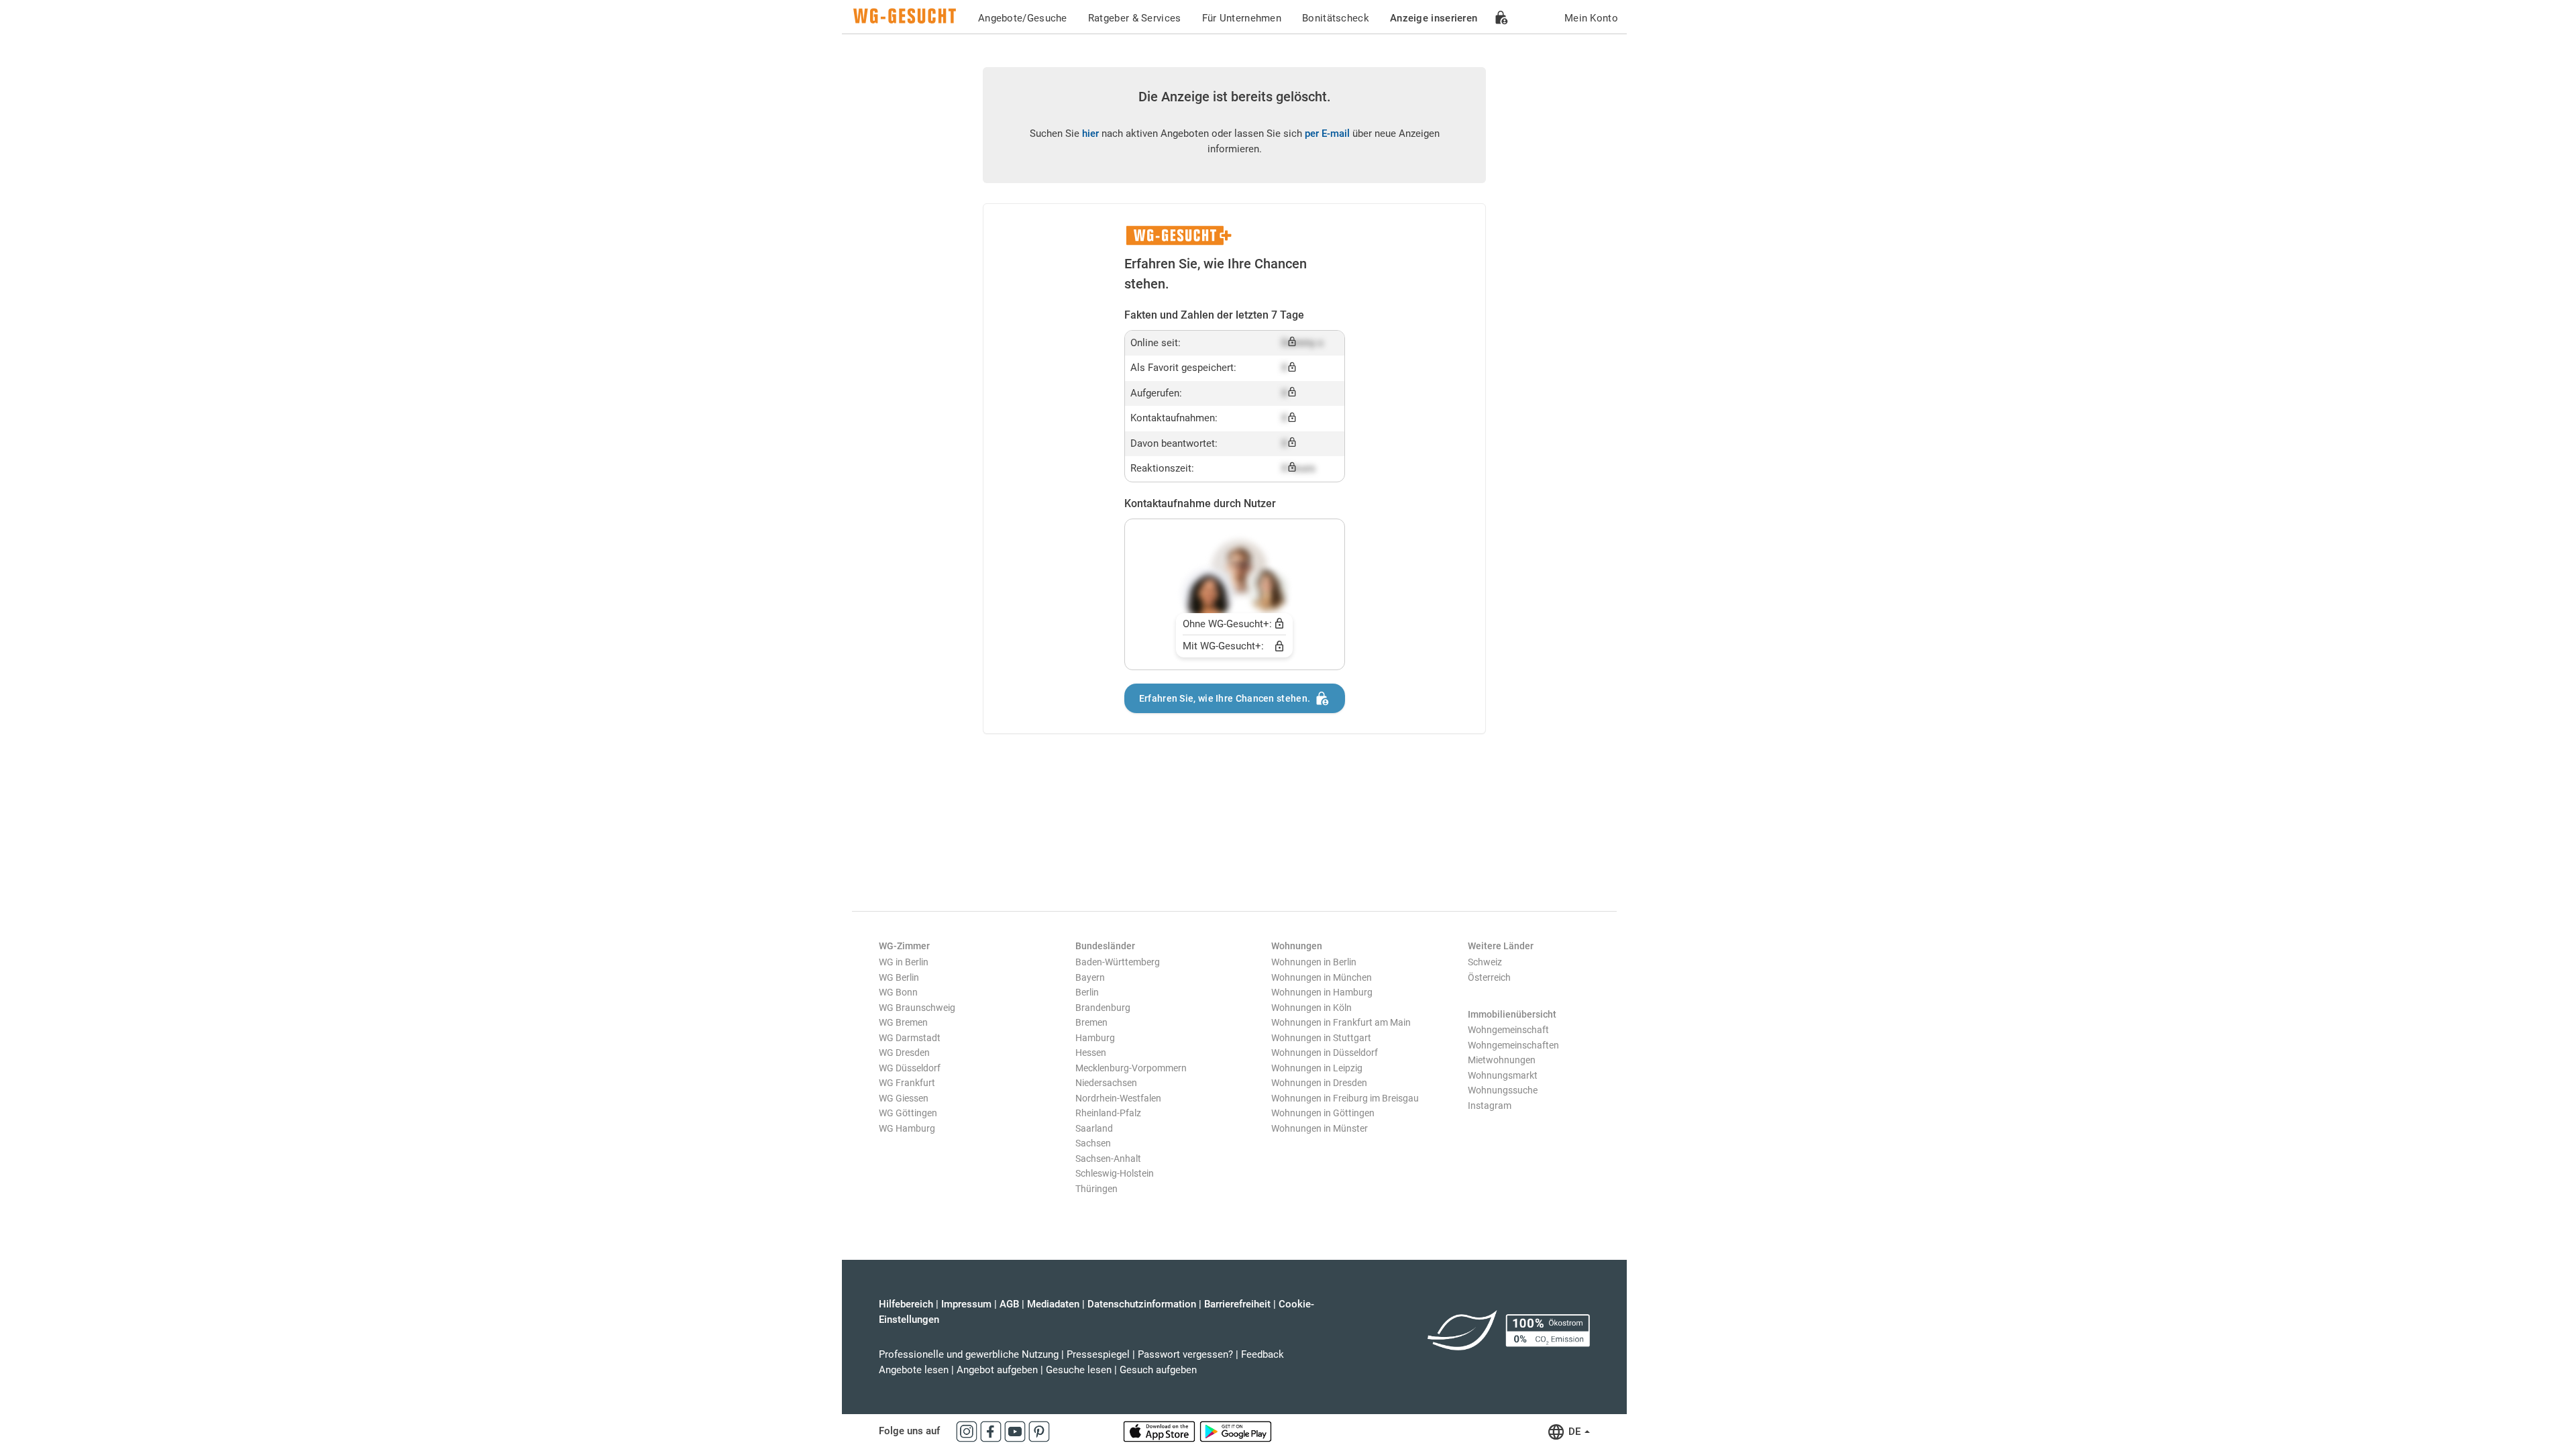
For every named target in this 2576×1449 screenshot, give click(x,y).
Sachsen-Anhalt (1108, 1159)
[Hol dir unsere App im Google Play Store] (1236, 1431)
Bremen (1091, 1022)
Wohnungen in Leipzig (1317, 1068)
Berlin (1087, 992)
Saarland (1094, 1128)
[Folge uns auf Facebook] (992, 1431)
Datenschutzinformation (1142, 1304)
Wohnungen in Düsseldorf (1325, 1053)
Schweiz (1485, 962)
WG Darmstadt (910, 1038)
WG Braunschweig (917, 1008)
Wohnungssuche (1503, 1090)
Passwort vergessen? (1185, 1354)
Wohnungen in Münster (1320, 1128)
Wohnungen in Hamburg (1322, 992)
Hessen (1091, 1053)
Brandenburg (1103, 1008)
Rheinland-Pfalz (1108, 1113)
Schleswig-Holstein (1115, 1173)
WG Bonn (898, 992)
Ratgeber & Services (1135, 18)
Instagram (1490, 1106)
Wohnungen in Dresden (1319, 1083)
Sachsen (1093, 1143)
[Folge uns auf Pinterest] (1039, 1431)
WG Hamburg (907, 1128)
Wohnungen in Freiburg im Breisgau (1345, 1098)
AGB (1009, 1304)
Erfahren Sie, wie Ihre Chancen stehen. (1225, 698)
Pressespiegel (1098, 1354)
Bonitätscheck (1336, 18)
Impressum (966, 1304)
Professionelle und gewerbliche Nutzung (969, 1354)
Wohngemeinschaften (1513, 1045)
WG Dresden (904, 1053)
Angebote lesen (914, 1370)
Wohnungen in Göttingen (1323, 1113)
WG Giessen (904, 1098)
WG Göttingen (908, 1113)
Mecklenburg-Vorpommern (1131, 1068)
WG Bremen (903, 1022)
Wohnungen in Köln (1311, 1008)
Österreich (1489, 977)
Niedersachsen (1106, 1083)
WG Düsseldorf (910, 1068)
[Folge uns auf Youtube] (1016, 1431)
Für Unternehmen (1242, 18)
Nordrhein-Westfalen (1118, 1098)
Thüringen (1096, 1189)
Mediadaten (1053, 1304)
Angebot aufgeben (997, 1370)
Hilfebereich (906, 1304)
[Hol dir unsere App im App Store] (1161, 1431)
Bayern (1090, 977)
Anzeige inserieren (1434, 18)
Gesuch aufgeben (1158, 1370)
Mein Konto (1591, 18)
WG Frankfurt (907, 1083)
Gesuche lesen (1079, 1370)
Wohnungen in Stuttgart (1321, 1038)
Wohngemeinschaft (1508, 1030)
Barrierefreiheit (1237, 1304)
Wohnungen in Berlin (1314, 962)
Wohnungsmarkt (1503, 1075)
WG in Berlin (904, 962)
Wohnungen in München (1322, 977)
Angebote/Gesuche (1023, 18)
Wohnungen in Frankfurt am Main (1341, 1022)
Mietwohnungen (1502, 1060)
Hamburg (1095, 1038)
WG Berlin (899, 977)
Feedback (1263, 1354)
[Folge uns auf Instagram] (968, 1431)
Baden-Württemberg (1118, 962)
